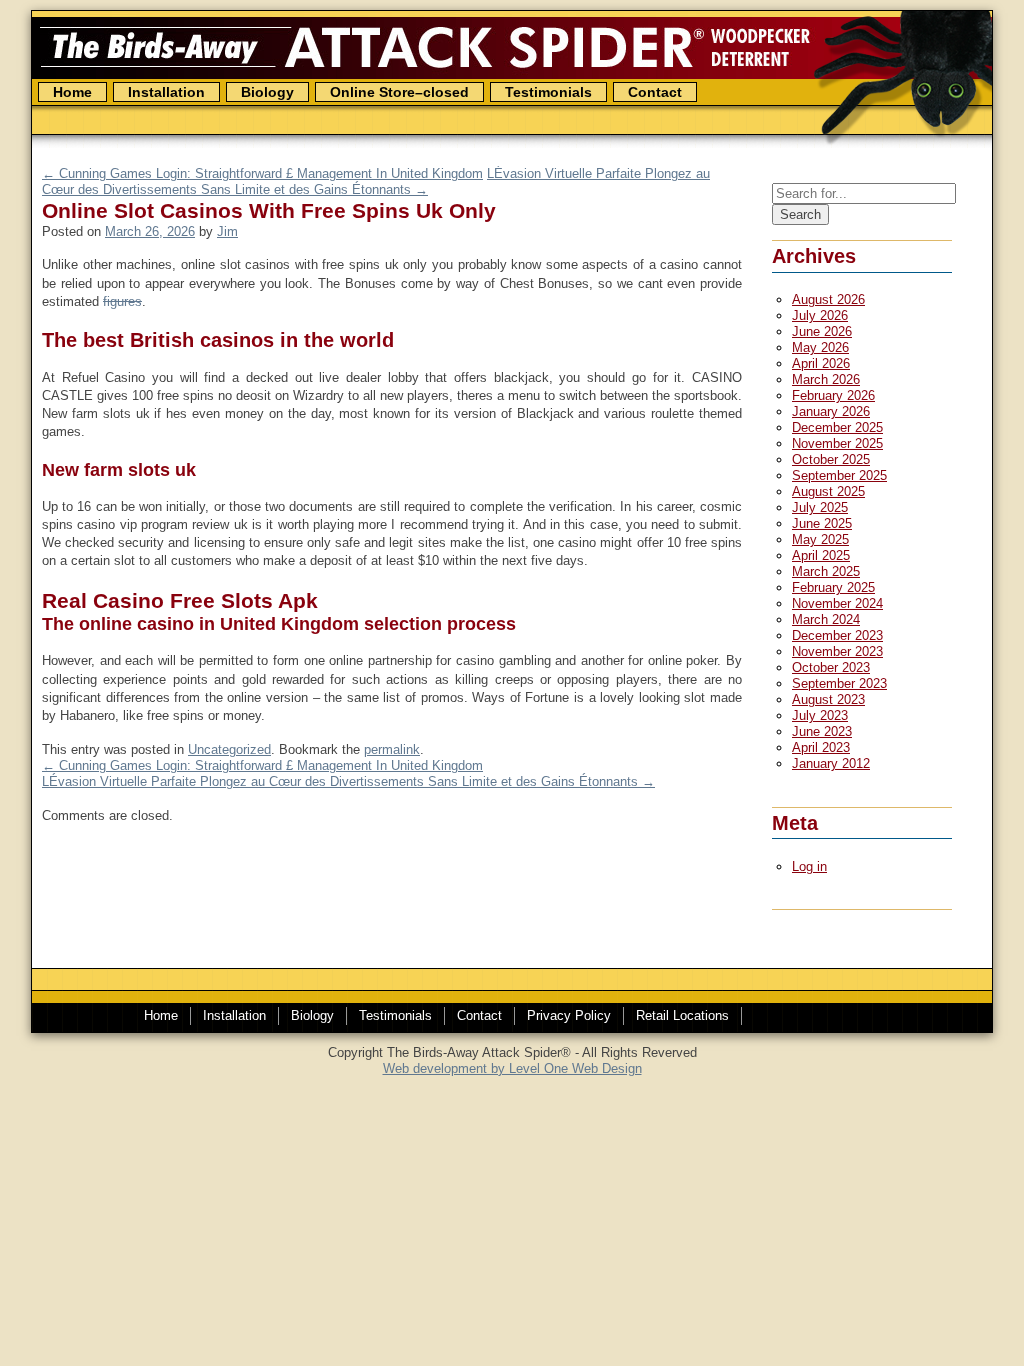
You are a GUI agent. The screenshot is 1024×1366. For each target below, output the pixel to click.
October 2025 (831, 459)
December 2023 (837, 635)
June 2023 (822, 731)
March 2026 (826, 379)
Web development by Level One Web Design (512, 1068)
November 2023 (837, 651)
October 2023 (831, 667)
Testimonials (548, 92)
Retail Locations (682, 1015)
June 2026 (822, 331)
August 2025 (828, 491)
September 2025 (839, 475)
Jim (227, 231)
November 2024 (837, 603)
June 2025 (822, 523)
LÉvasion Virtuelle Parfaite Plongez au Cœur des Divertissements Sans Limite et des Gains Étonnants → (376, 181)
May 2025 (820, 539)
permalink (392, 749)
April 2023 (821, 747)
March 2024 (826, 619)
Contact (655, 92)
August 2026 (828, 299)
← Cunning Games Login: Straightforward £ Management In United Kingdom (262, 173)
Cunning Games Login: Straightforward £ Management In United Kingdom (262, 765)
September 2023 (839, 683)
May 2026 (820, 347)
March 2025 (826, 571)
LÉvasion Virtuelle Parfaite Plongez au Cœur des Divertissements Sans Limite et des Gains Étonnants (348, 781)
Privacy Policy (569, 1015)
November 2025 (837, 443)
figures (122, 301)
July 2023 (820, 715)
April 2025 (821, 555)
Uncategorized (229, 749)
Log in (809, 866)
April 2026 (821, 363)
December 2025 (837, 427)
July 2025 (820, 507)
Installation (234, 1015)
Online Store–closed (399, 92)
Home (72, 92)
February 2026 (833, 395)
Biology (267, 92)
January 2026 (831, 411)
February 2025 (833, 587)
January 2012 (831, 763)
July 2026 (820, 315)
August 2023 (828, 699)
